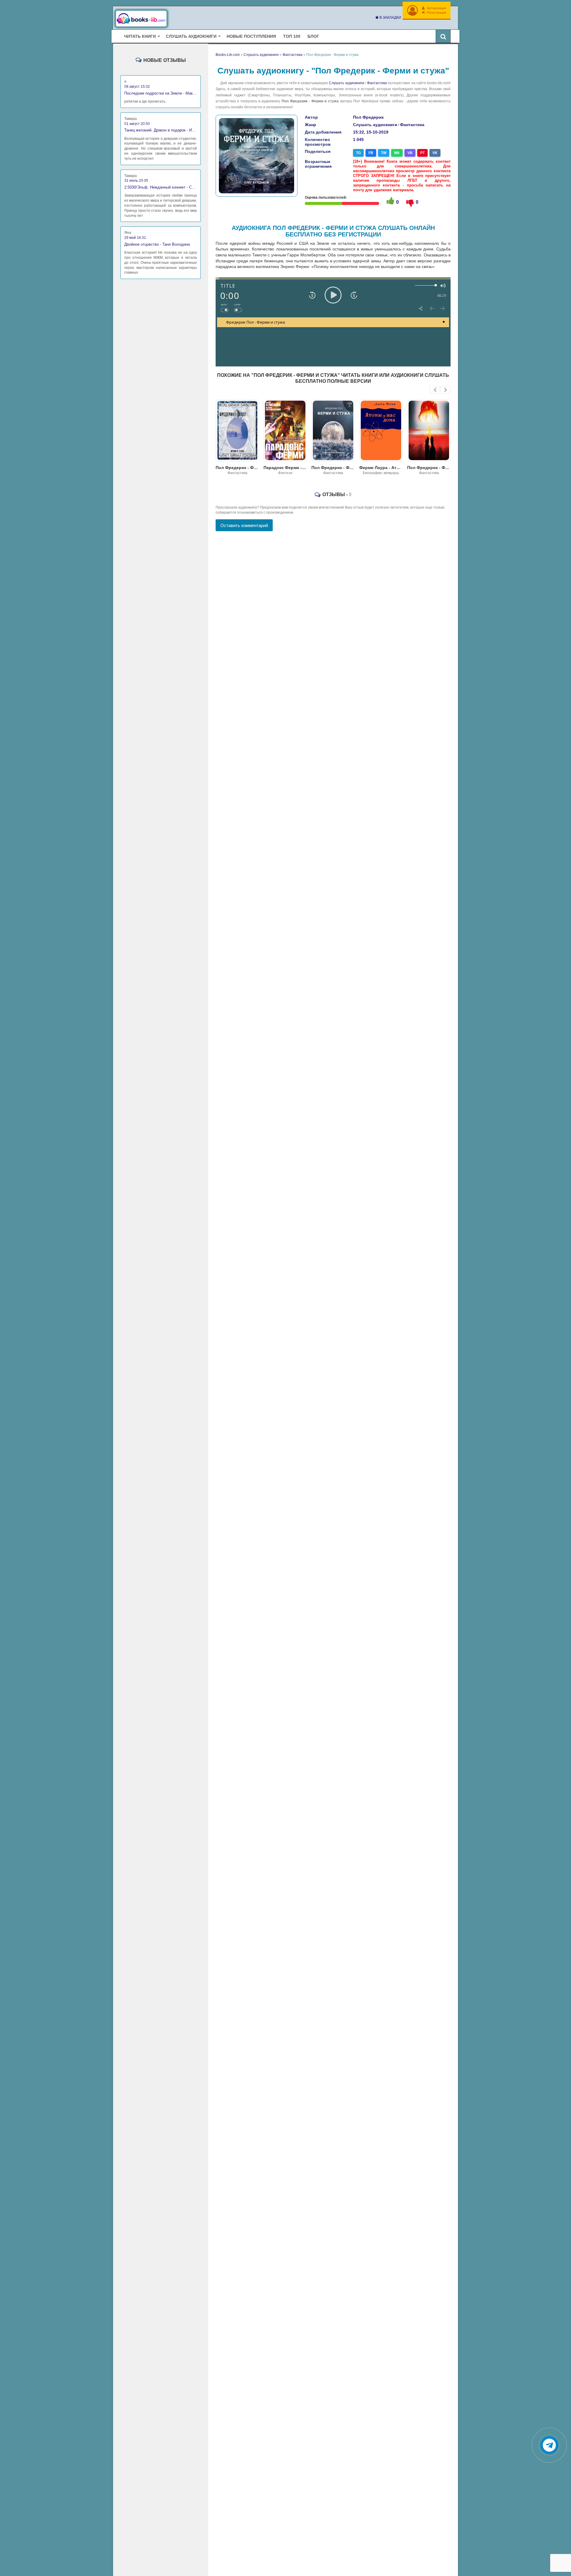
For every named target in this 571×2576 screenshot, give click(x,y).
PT (422, 153)
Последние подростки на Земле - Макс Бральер (161, 93)
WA (397, 153)
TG (358, 153)
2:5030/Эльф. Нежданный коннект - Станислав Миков (161, 187)
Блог (313, 36)
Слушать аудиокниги (346, 83)
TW (384, 153)
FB (371, 153)
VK (435, 153)
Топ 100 (292, 36)
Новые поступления (251, 36)
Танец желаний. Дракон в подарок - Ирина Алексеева (161, 130)
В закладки (390, 18)
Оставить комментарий (244, 525)
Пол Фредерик (368, 117)
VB (410, 153)
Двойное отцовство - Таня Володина (157, 244)
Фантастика (377, 83)
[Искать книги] (443, 36)
